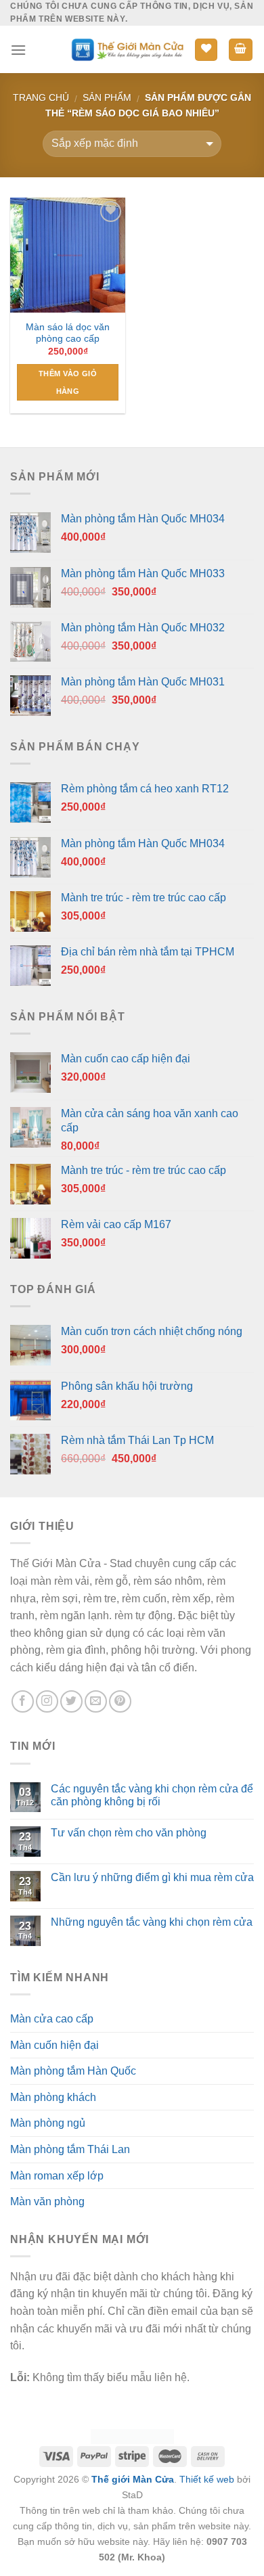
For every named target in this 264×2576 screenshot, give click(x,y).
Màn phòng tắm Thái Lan (70, 2149)
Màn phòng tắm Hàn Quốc (73, 2071)
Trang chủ (41, 97)
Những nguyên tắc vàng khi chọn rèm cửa (152, 1922)
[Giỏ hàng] (241, 50)
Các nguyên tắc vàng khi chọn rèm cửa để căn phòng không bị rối (152, 1795)
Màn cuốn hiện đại (54, 2045)
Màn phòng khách (53, 2097)
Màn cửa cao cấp (52, 2019)
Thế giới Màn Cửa (133, 2479)
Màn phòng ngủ (48, 2123)
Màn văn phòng (47, 2201)
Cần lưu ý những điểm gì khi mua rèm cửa (152, 1877)
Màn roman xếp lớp (57, 2176)
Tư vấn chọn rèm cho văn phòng (129, 1833)
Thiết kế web (207, 2479)
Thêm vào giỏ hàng (68, 382)
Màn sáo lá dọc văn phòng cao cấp (68, 333)
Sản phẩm (107, 97)
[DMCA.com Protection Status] (132, 2435)
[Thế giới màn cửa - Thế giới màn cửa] (127, 50)
